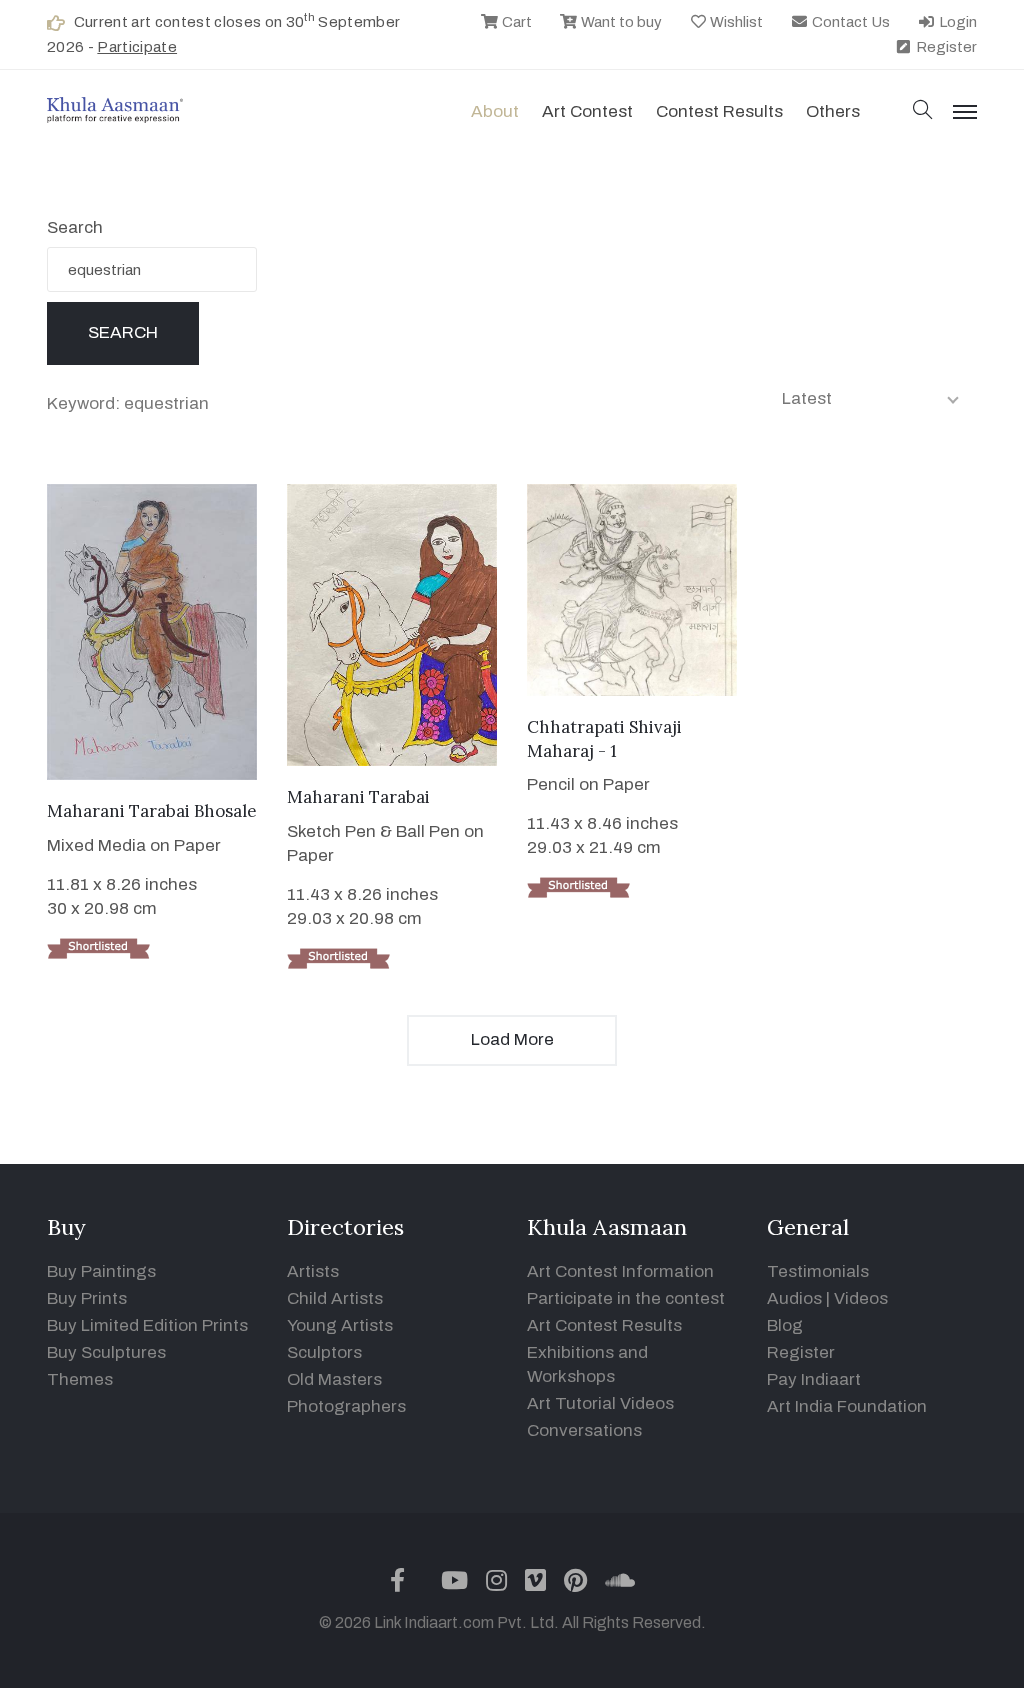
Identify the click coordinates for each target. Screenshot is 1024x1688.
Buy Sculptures (106, 1352)
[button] (923, 111)
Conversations (584, 1430)
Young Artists (340, 1325)
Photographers (346, 1406)
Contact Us (849, 22)
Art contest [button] (587, 111)
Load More (512, 1039)
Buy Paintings (101, 1271)
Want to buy (620, 22)
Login (956, 22)
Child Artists (335, 1298)
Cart (515, 22)
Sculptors (324, 1352)
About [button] (495, 111)
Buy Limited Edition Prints (147, 1325)
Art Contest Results (604, 1325)
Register (945, 47)
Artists (313, 1271)
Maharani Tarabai (358, 797)
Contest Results (719, 111)
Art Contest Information (620, 1271)
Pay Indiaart (814, 1379)
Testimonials (818, 1271)
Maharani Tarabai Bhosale (152, 811)
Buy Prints (87, 1298)
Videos (861, 1298)
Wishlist (735, 22)
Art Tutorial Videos (600, 1403)
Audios (794, 1298)
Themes (80, 1379)
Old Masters (334, 1379)
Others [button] (833, 111)
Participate (137, 47)
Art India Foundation (847, 1406)
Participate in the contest (626, 1298)
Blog (785, 1325)
